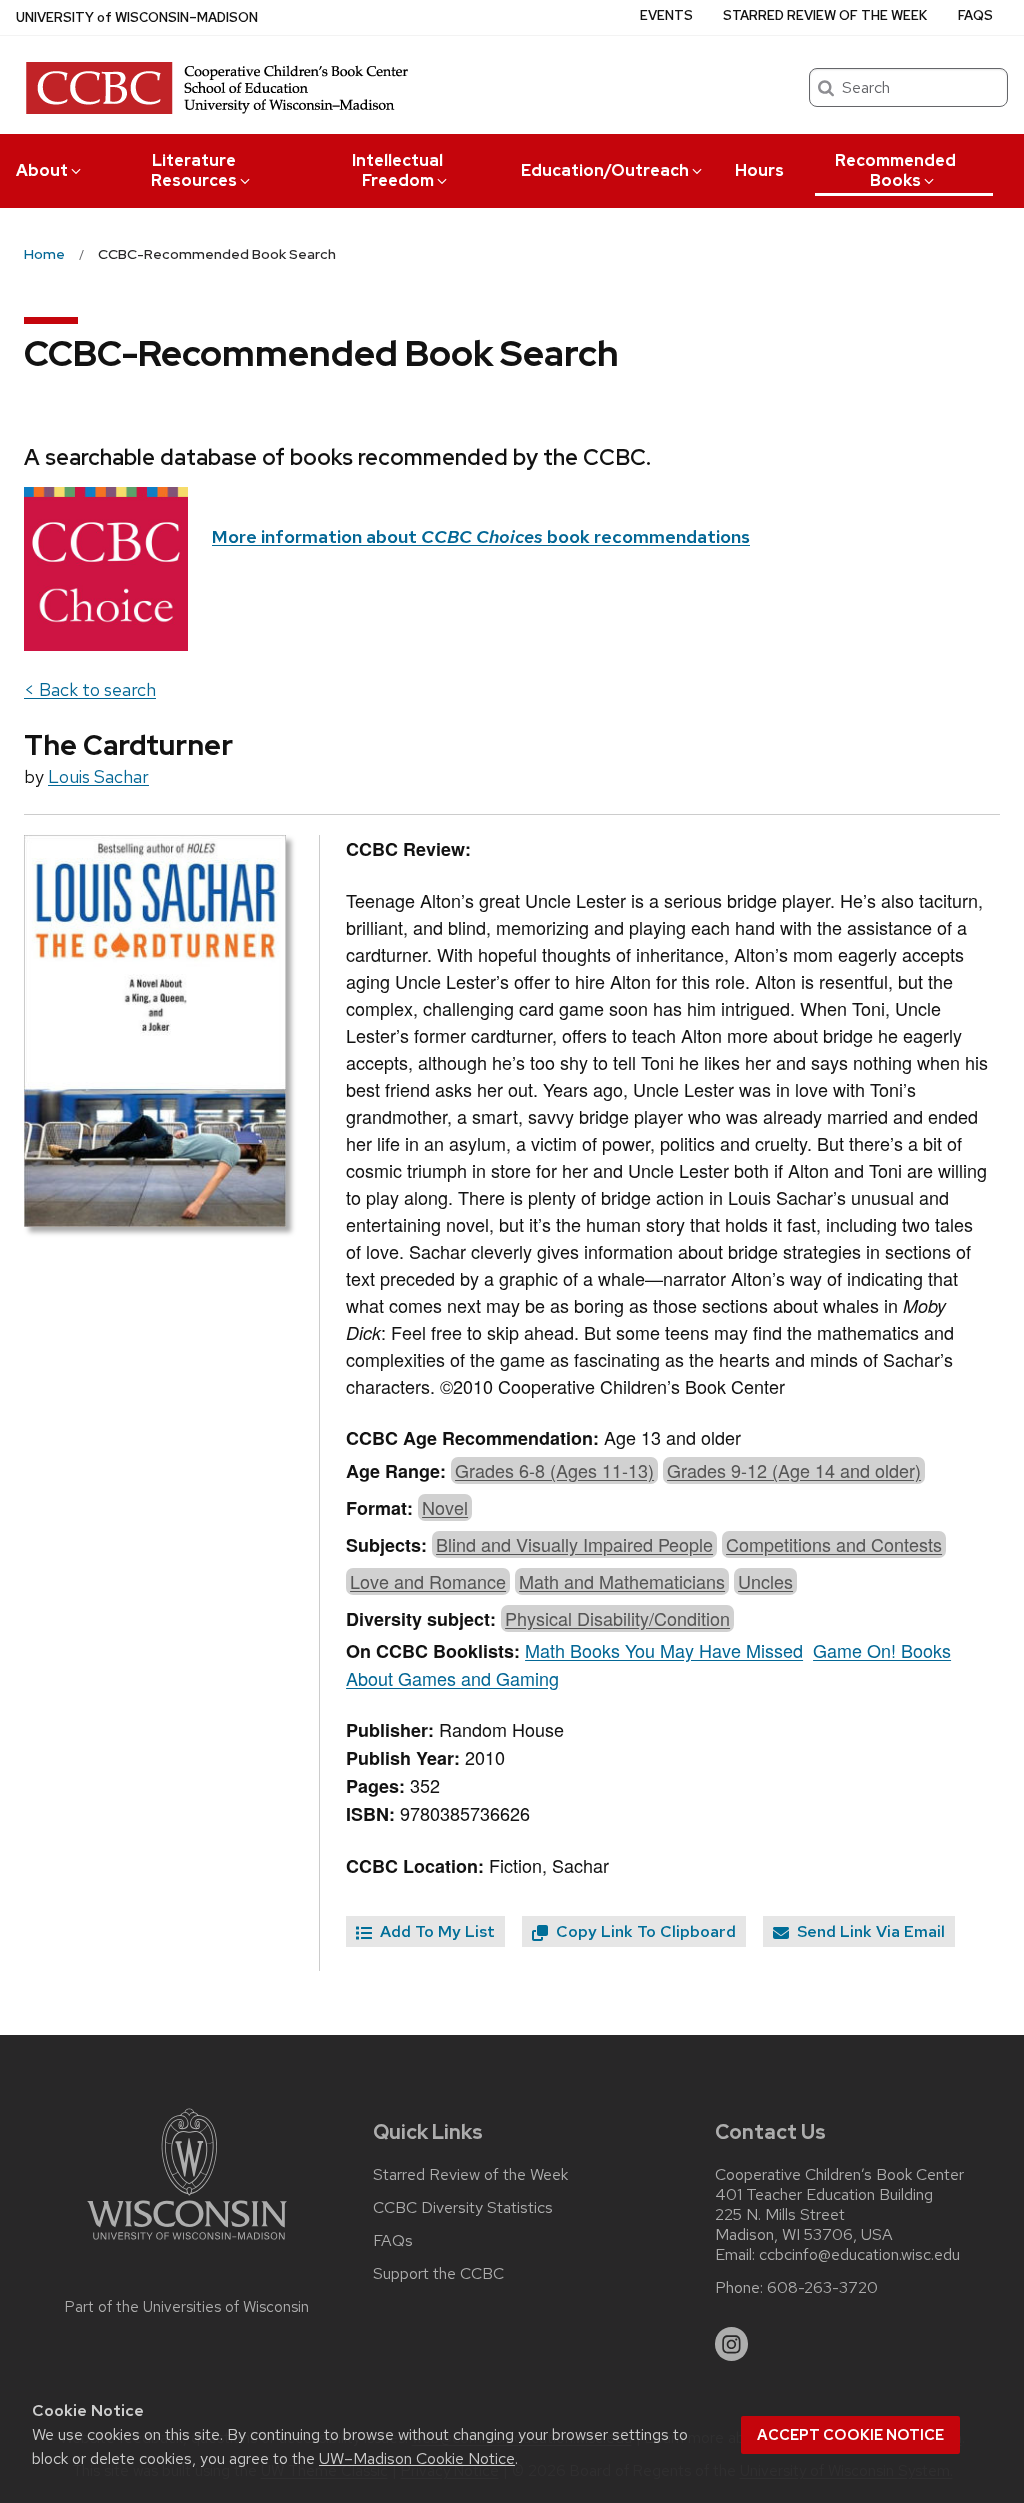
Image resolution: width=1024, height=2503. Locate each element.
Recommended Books (895, 170)
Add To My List (435, 1931)
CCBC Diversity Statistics (463, 2208)
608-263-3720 (822, 2288)
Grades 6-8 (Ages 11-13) (554, 1470)
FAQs (975, 15)
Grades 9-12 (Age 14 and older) (794, 1470)
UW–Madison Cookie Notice (417, 2458)
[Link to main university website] (187, 2243)
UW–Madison (137, 17)
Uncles (765, 1581)
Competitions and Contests (834, 1544)
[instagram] (732, 2344)
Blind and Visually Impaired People (574, 1544)
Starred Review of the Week (825, 15)
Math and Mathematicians (622, 1581)
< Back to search (90, 689)
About (42, 170)
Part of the (187, 2307)
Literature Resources (194, 170)
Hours (759, 170)
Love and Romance (428, 1581)
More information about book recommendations (481, 536)
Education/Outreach (605, 170)
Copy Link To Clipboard (644, 1931)
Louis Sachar (98, 776)
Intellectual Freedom (397, 170)
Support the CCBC (438, 2274)
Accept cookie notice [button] (850, 2435)
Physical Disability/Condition (617, 1618)
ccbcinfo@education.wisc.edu (859, 2255)
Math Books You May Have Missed (664, 1650)
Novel (445, 1507)
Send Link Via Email (869, 1931)
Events (666, 15)
